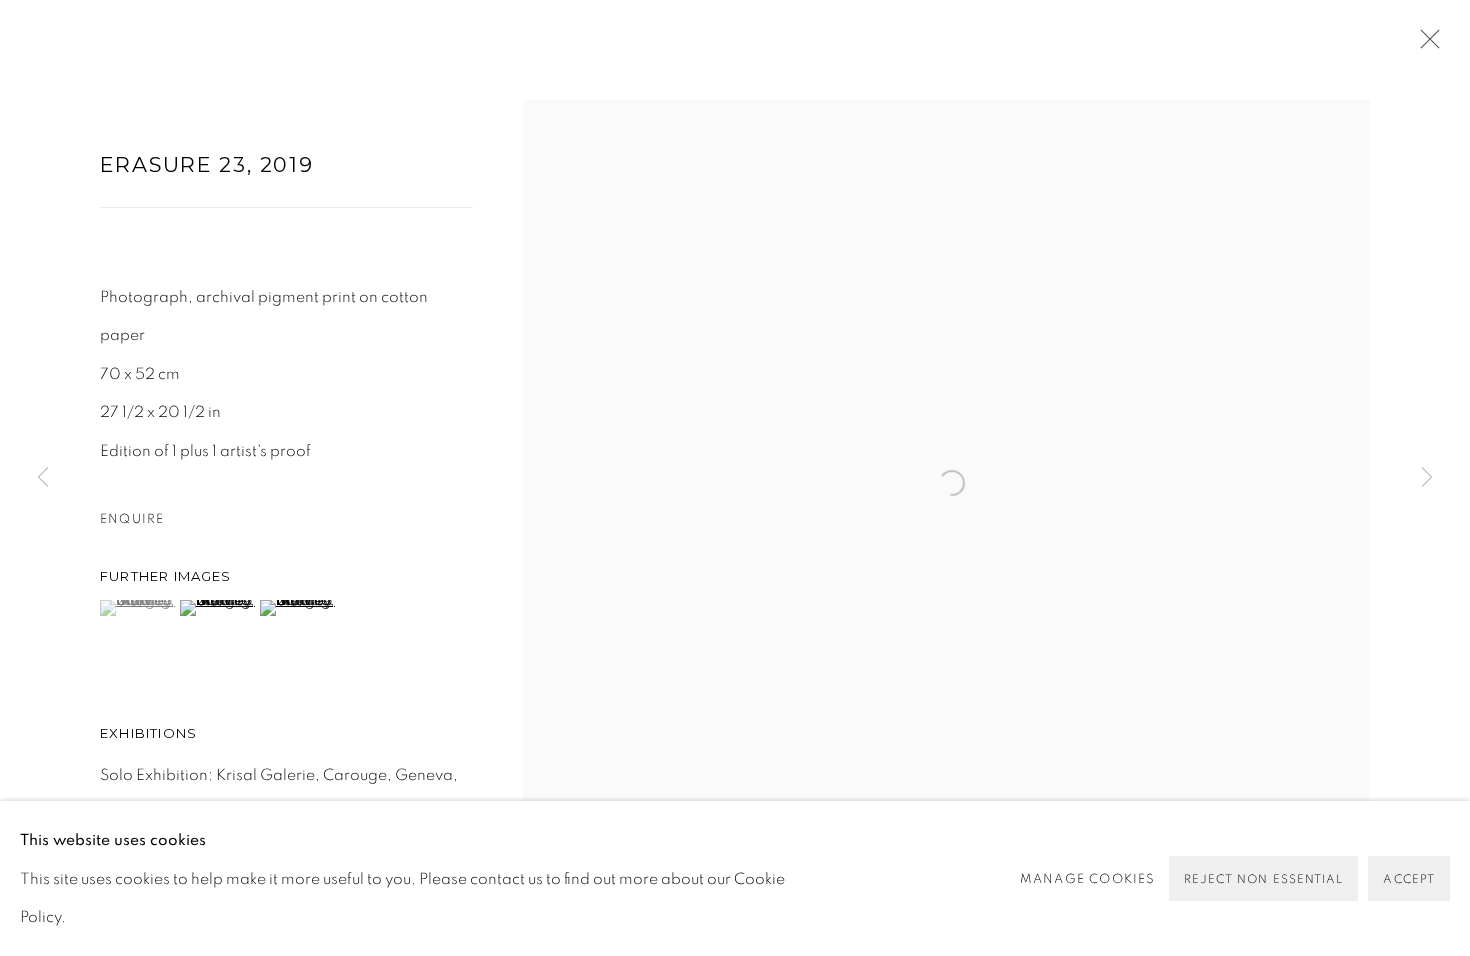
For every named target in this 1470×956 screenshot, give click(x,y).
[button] (137, 608)
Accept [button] (1409, 879)
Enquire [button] (132, 519)
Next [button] (1427, 477)
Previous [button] (43, 477)
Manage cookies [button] (1088, 878)
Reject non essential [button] (1264, 879)
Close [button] (1425, 45)
